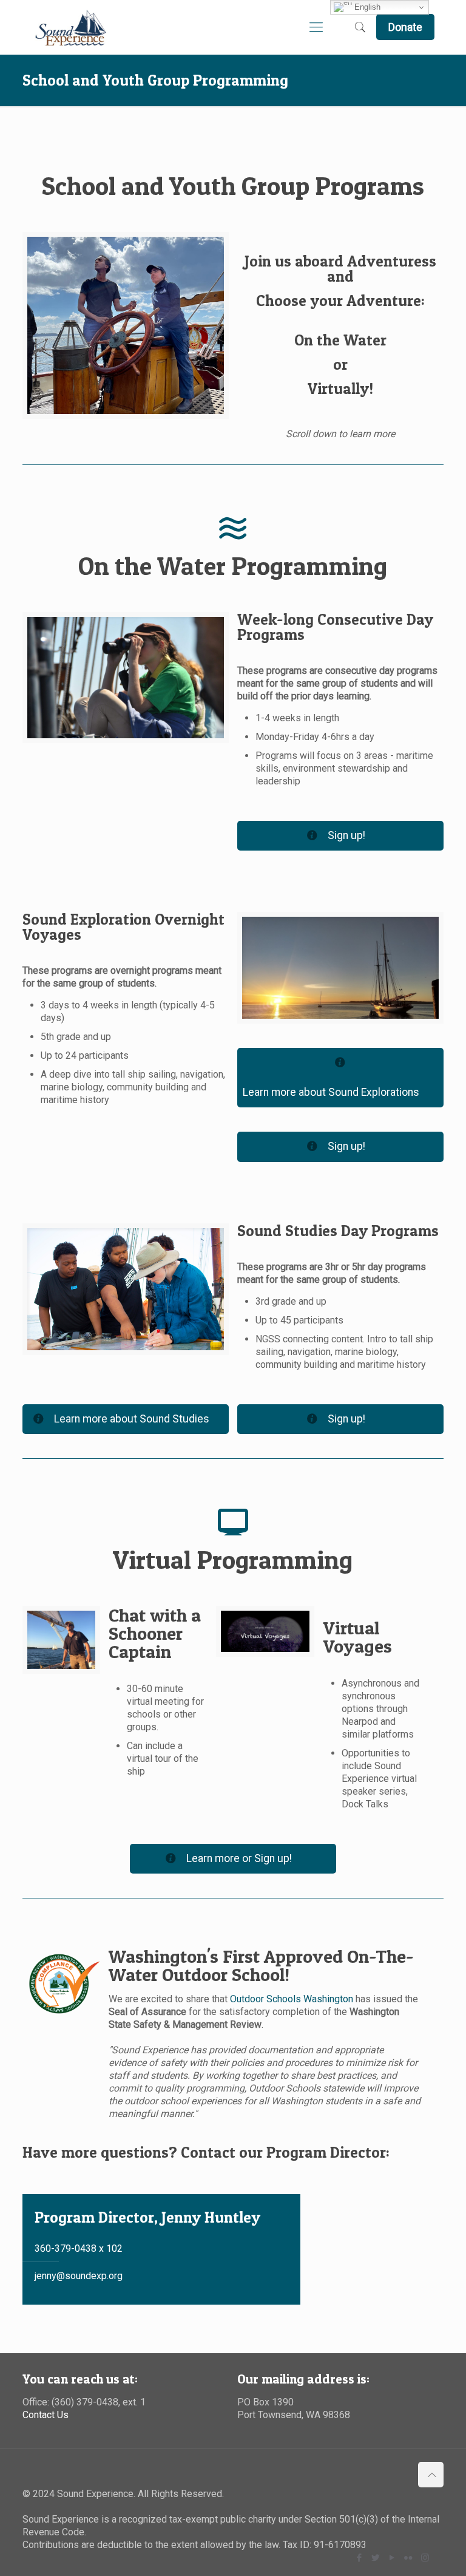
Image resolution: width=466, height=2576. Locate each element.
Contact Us (46, 2415)
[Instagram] (425, 2558)
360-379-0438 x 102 (79, 2248)
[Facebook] (360, 2558)
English (366, 7)
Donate (405, 27)
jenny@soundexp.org (79, 2276)
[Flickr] (409, 2558)
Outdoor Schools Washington (292, 1999)
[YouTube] (392, 2558)
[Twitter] (376, 2558)
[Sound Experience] (71, 27)
